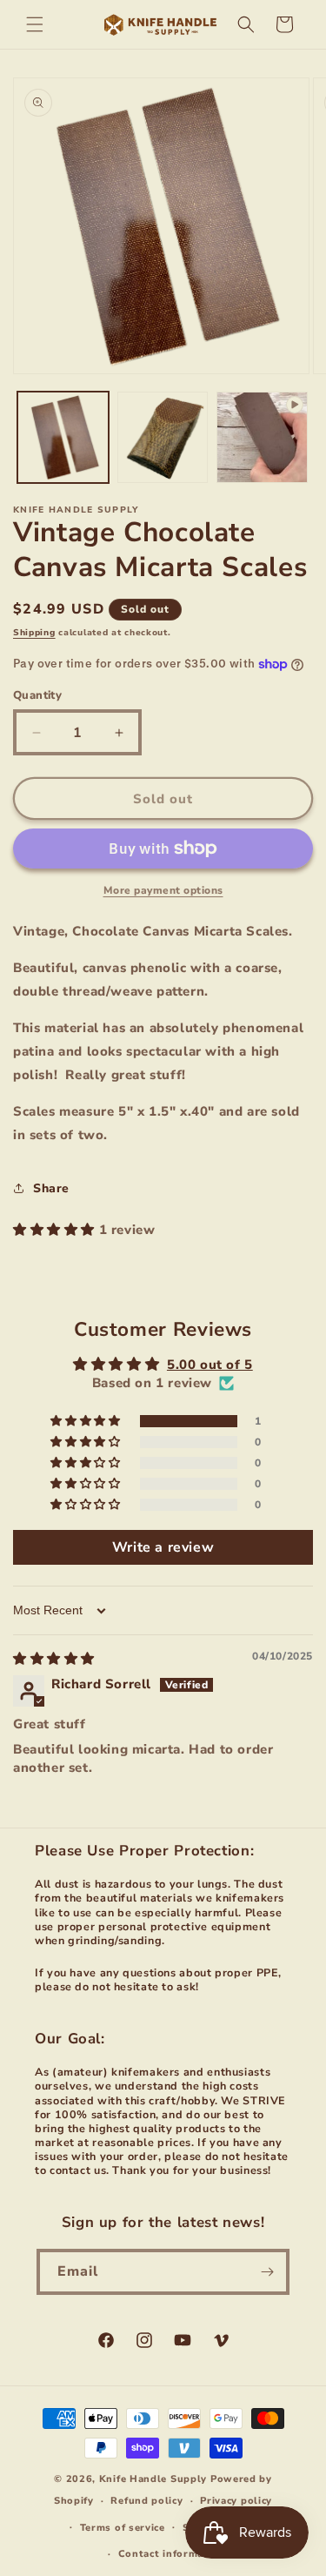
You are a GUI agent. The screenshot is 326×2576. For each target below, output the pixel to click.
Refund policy (146, 2501)
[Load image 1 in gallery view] (63, 437)
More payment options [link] (163, 890)
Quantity (37, 695)
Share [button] (51, 1188)
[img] (54, 1659)
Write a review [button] (163, 1547)
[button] (35, 24)
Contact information (172, 2554)
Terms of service (123, 2528)
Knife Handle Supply (153, 2479)
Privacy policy (236, 2501)
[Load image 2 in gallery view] (163, 437)
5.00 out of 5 (210, 1365)
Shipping (34, 633)
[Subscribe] (267, 2272)
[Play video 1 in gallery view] (262, 437)
